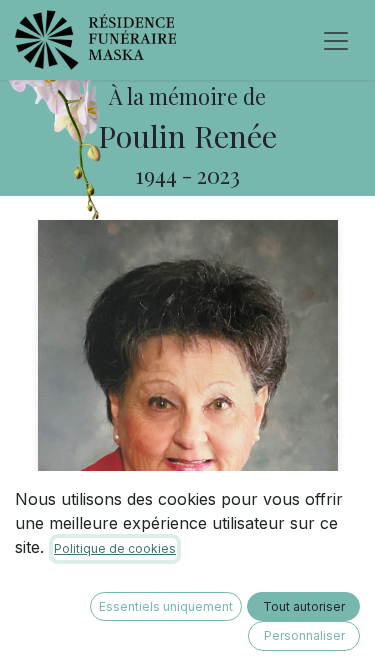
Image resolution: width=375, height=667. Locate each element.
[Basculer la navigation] (336, 40)
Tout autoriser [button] (304, 606)
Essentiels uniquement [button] (166, 606)
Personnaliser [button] (304, 635)
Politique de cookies (115, 548)
